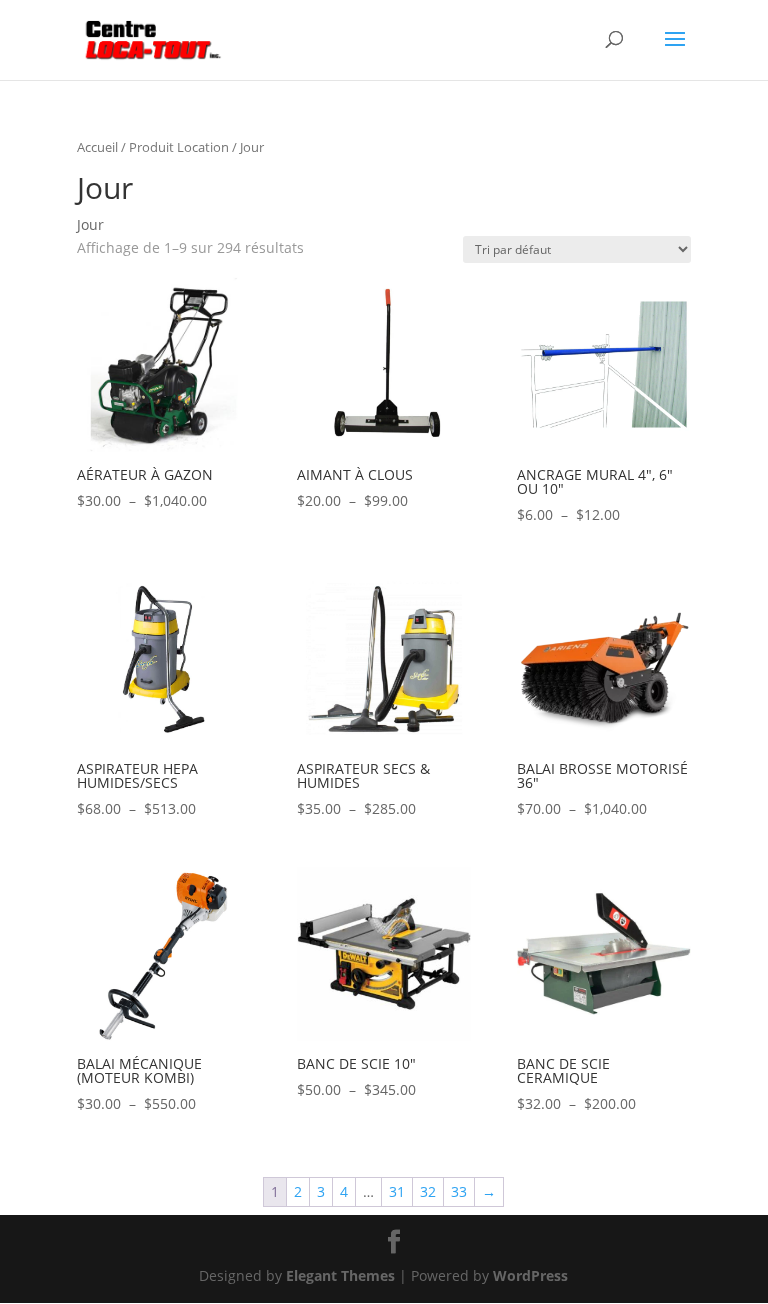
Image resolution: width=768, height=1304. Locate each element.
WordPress (530, 1275)
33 (459, 1191)
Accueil (97, 147)
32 (428, 1191)
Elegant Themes (340, 1275)
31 (397, 1191)
